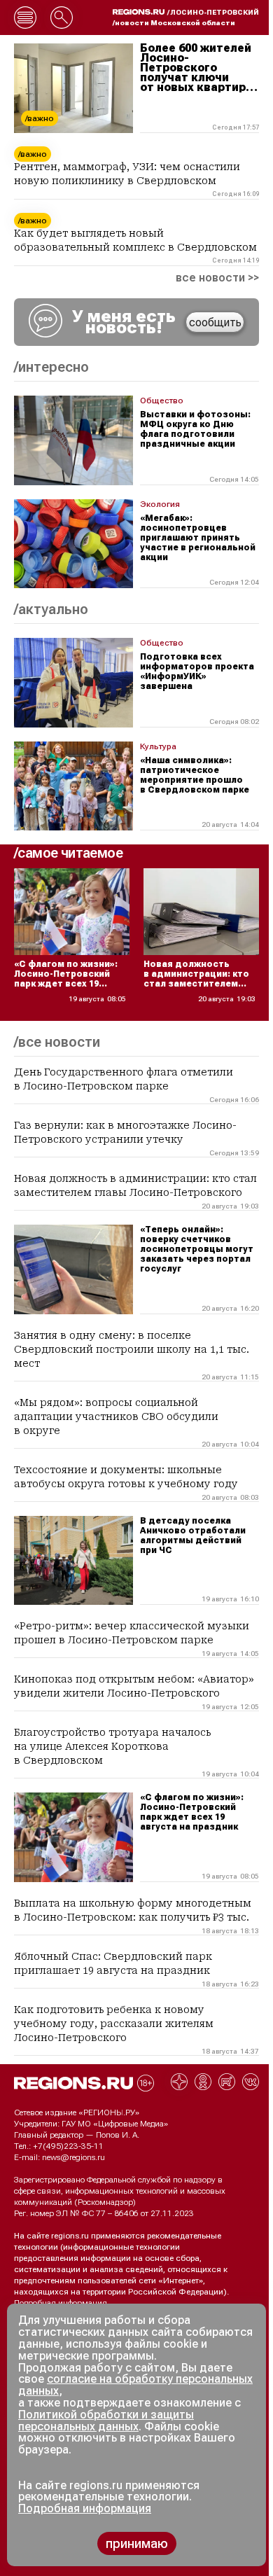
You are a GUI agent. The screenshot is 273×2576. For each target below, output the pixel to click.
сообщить (215, 322)
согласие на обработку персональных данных (135, 2385)
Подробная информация (61, 2303)
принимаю (137, 2543)
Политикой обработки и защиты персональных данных (106, 2421)
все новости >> (217, 278)
